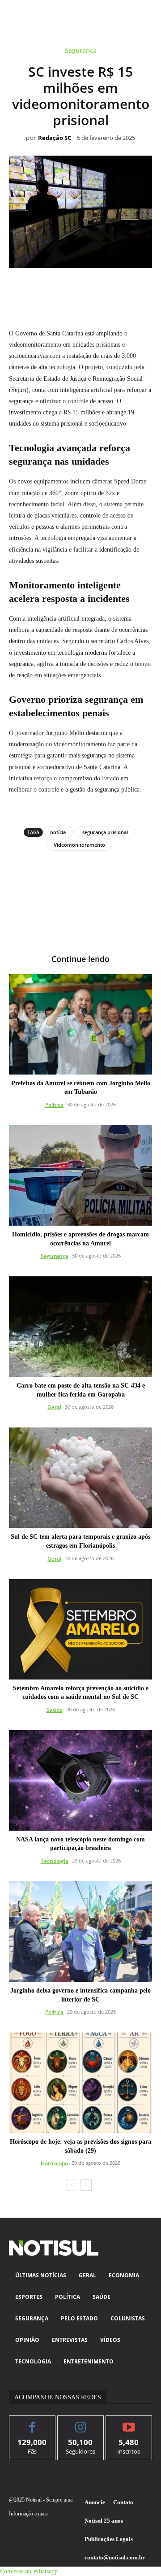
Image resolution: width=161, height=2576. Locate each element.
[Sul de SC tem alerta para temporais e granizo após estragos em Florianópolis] (80, 1478)
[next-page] (86, 2185)
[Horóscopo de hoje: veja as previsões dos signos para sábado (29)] (80, 2083)
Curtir (32, 2422)
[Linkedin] (91, 288)
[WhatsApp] (70, 288)
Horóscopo (54, 2163)
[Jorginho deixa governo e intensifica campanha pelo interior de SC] (80, 1932)
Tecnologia (55, 1861)
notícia (58, 832)
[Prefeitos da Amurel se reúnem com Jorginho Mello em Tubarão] (80, 1024)
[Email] (111, 288)
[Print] (132, 288)
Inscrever (129, 2422)
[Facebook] (29, 288)
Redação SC (55, 138)
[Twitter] (50, 288)
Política (54, 1105)
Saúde (55, 1710)
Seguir (81, 2422)
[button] (29, 2571)
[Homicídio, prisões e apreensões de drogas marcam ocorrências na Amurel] (80, 1175)
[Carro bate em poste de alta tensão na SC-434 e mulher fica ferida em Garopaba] (80, 1327)
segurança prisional (105, 832)
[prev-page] (72, 2185)
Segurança (81, 51)
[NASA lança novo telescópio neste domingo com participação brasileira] (80, 1780)
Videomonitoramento (79, 845)
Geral (54, 1407)
